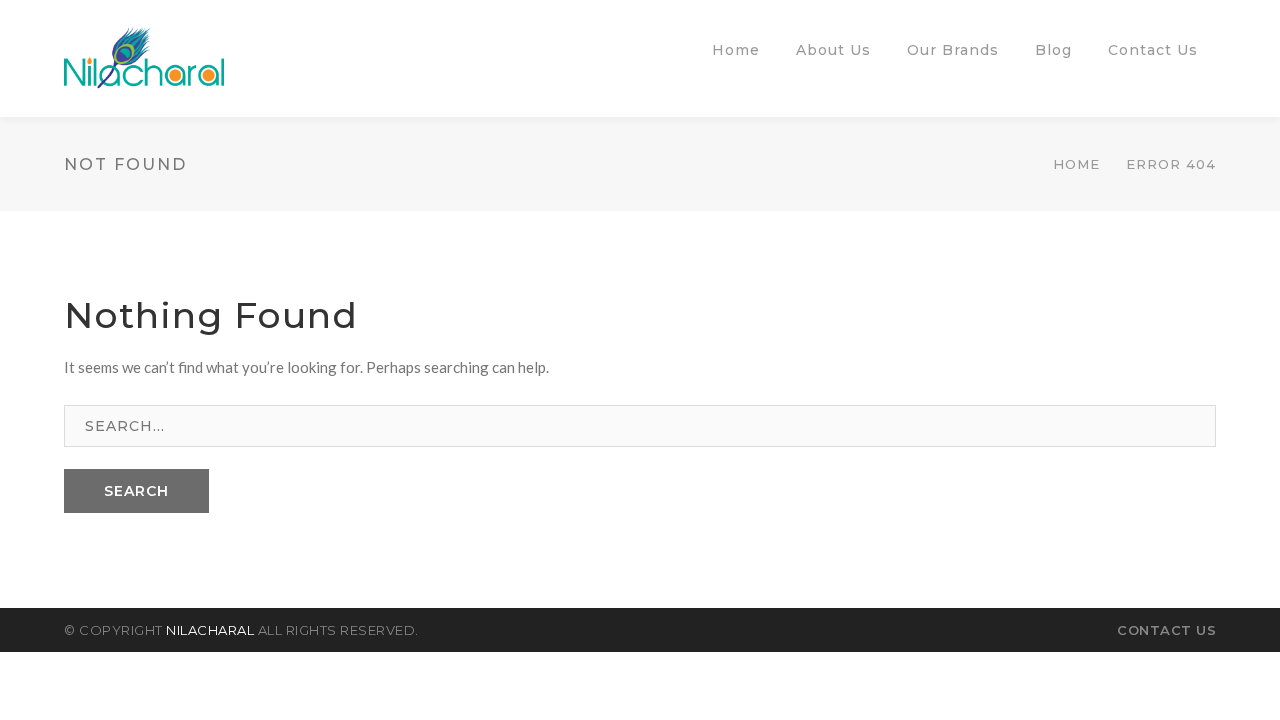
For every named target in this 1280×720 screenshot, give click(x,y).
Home (1076, 164)
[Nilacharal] (144, 56)
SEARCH (136, 491)
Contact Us (1166, 630)
